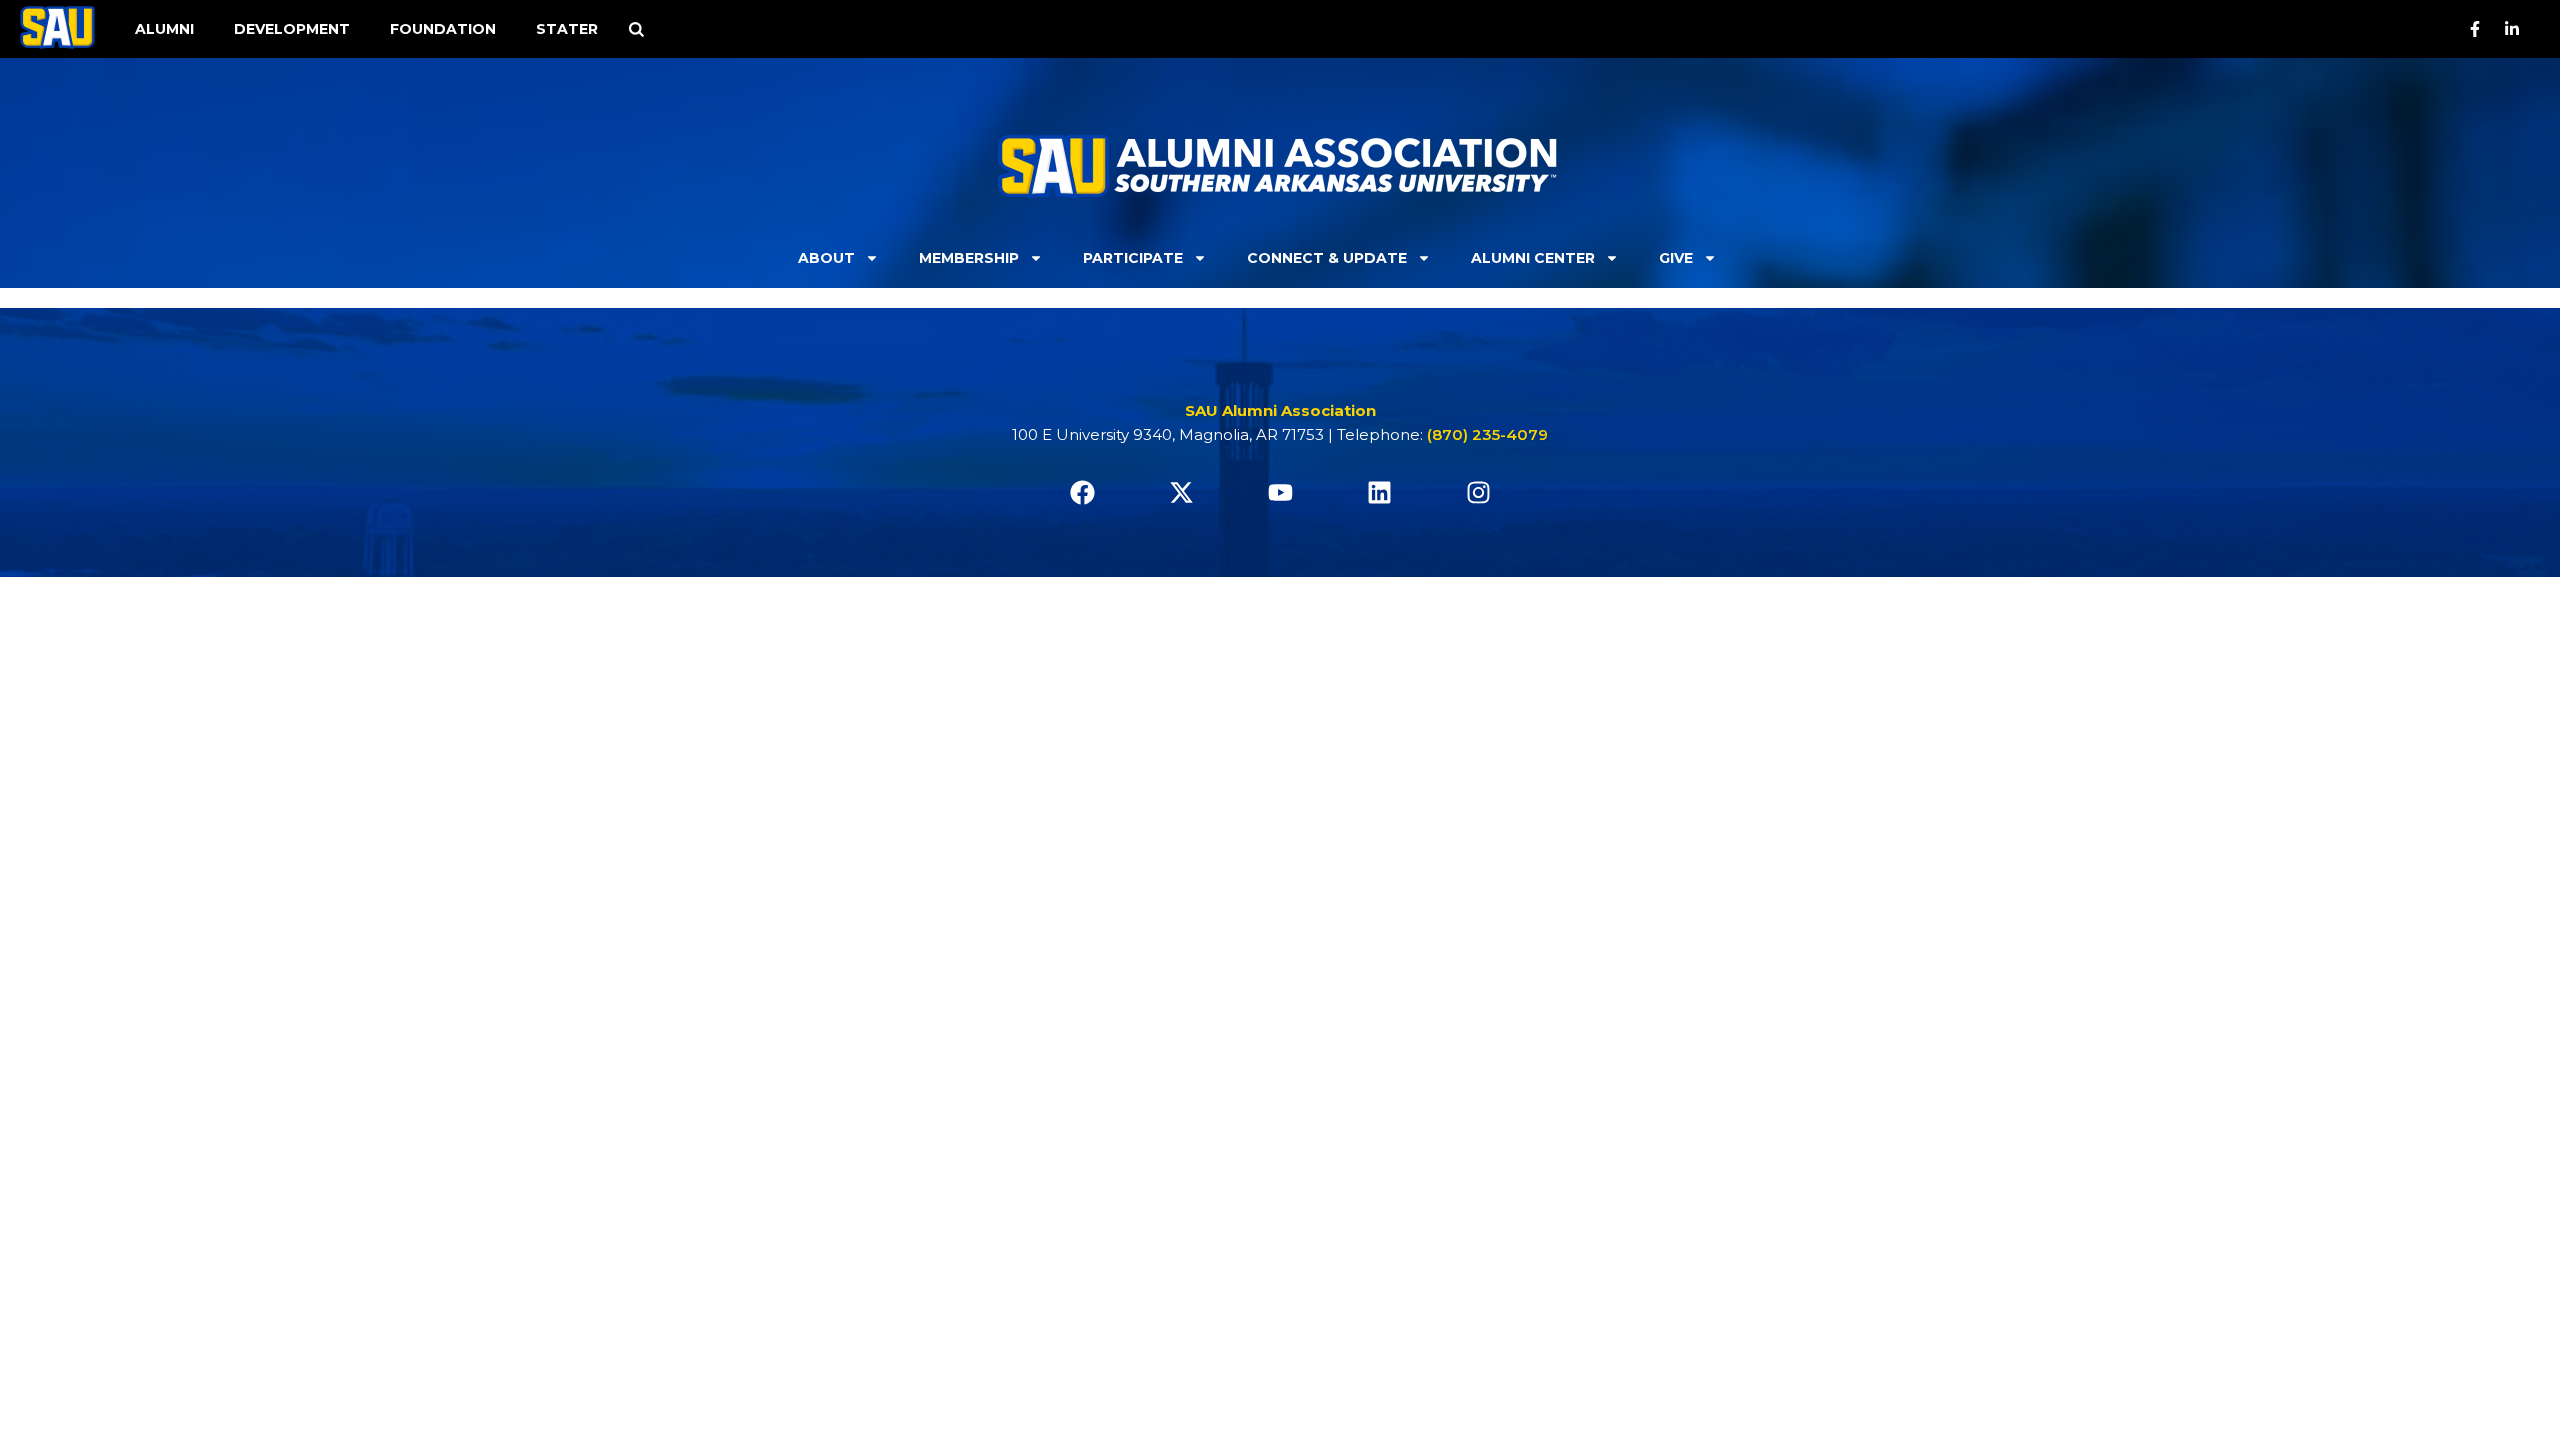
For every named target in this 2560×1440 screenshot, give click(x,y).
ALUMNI (164, 29)
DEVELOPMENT (292, 29)
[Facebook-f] (2475, 29)
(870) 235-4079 (1487, 434)
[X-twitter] (1181, 492)
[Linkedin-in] (2512, 29)
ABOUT (826, 258)
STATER (567, 29)
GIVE (1676, 258)
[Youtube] (1280, 492)
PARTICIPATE (1133, 258)
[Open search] (636, 29)
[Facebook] (1082, 492)
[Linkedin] (1379, 492)
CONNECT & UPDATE (1327, 258)
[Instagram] (1478, 492)
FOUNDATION (443, 29)
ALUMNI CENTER (1533, 258)
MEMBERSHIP (969, 258)
